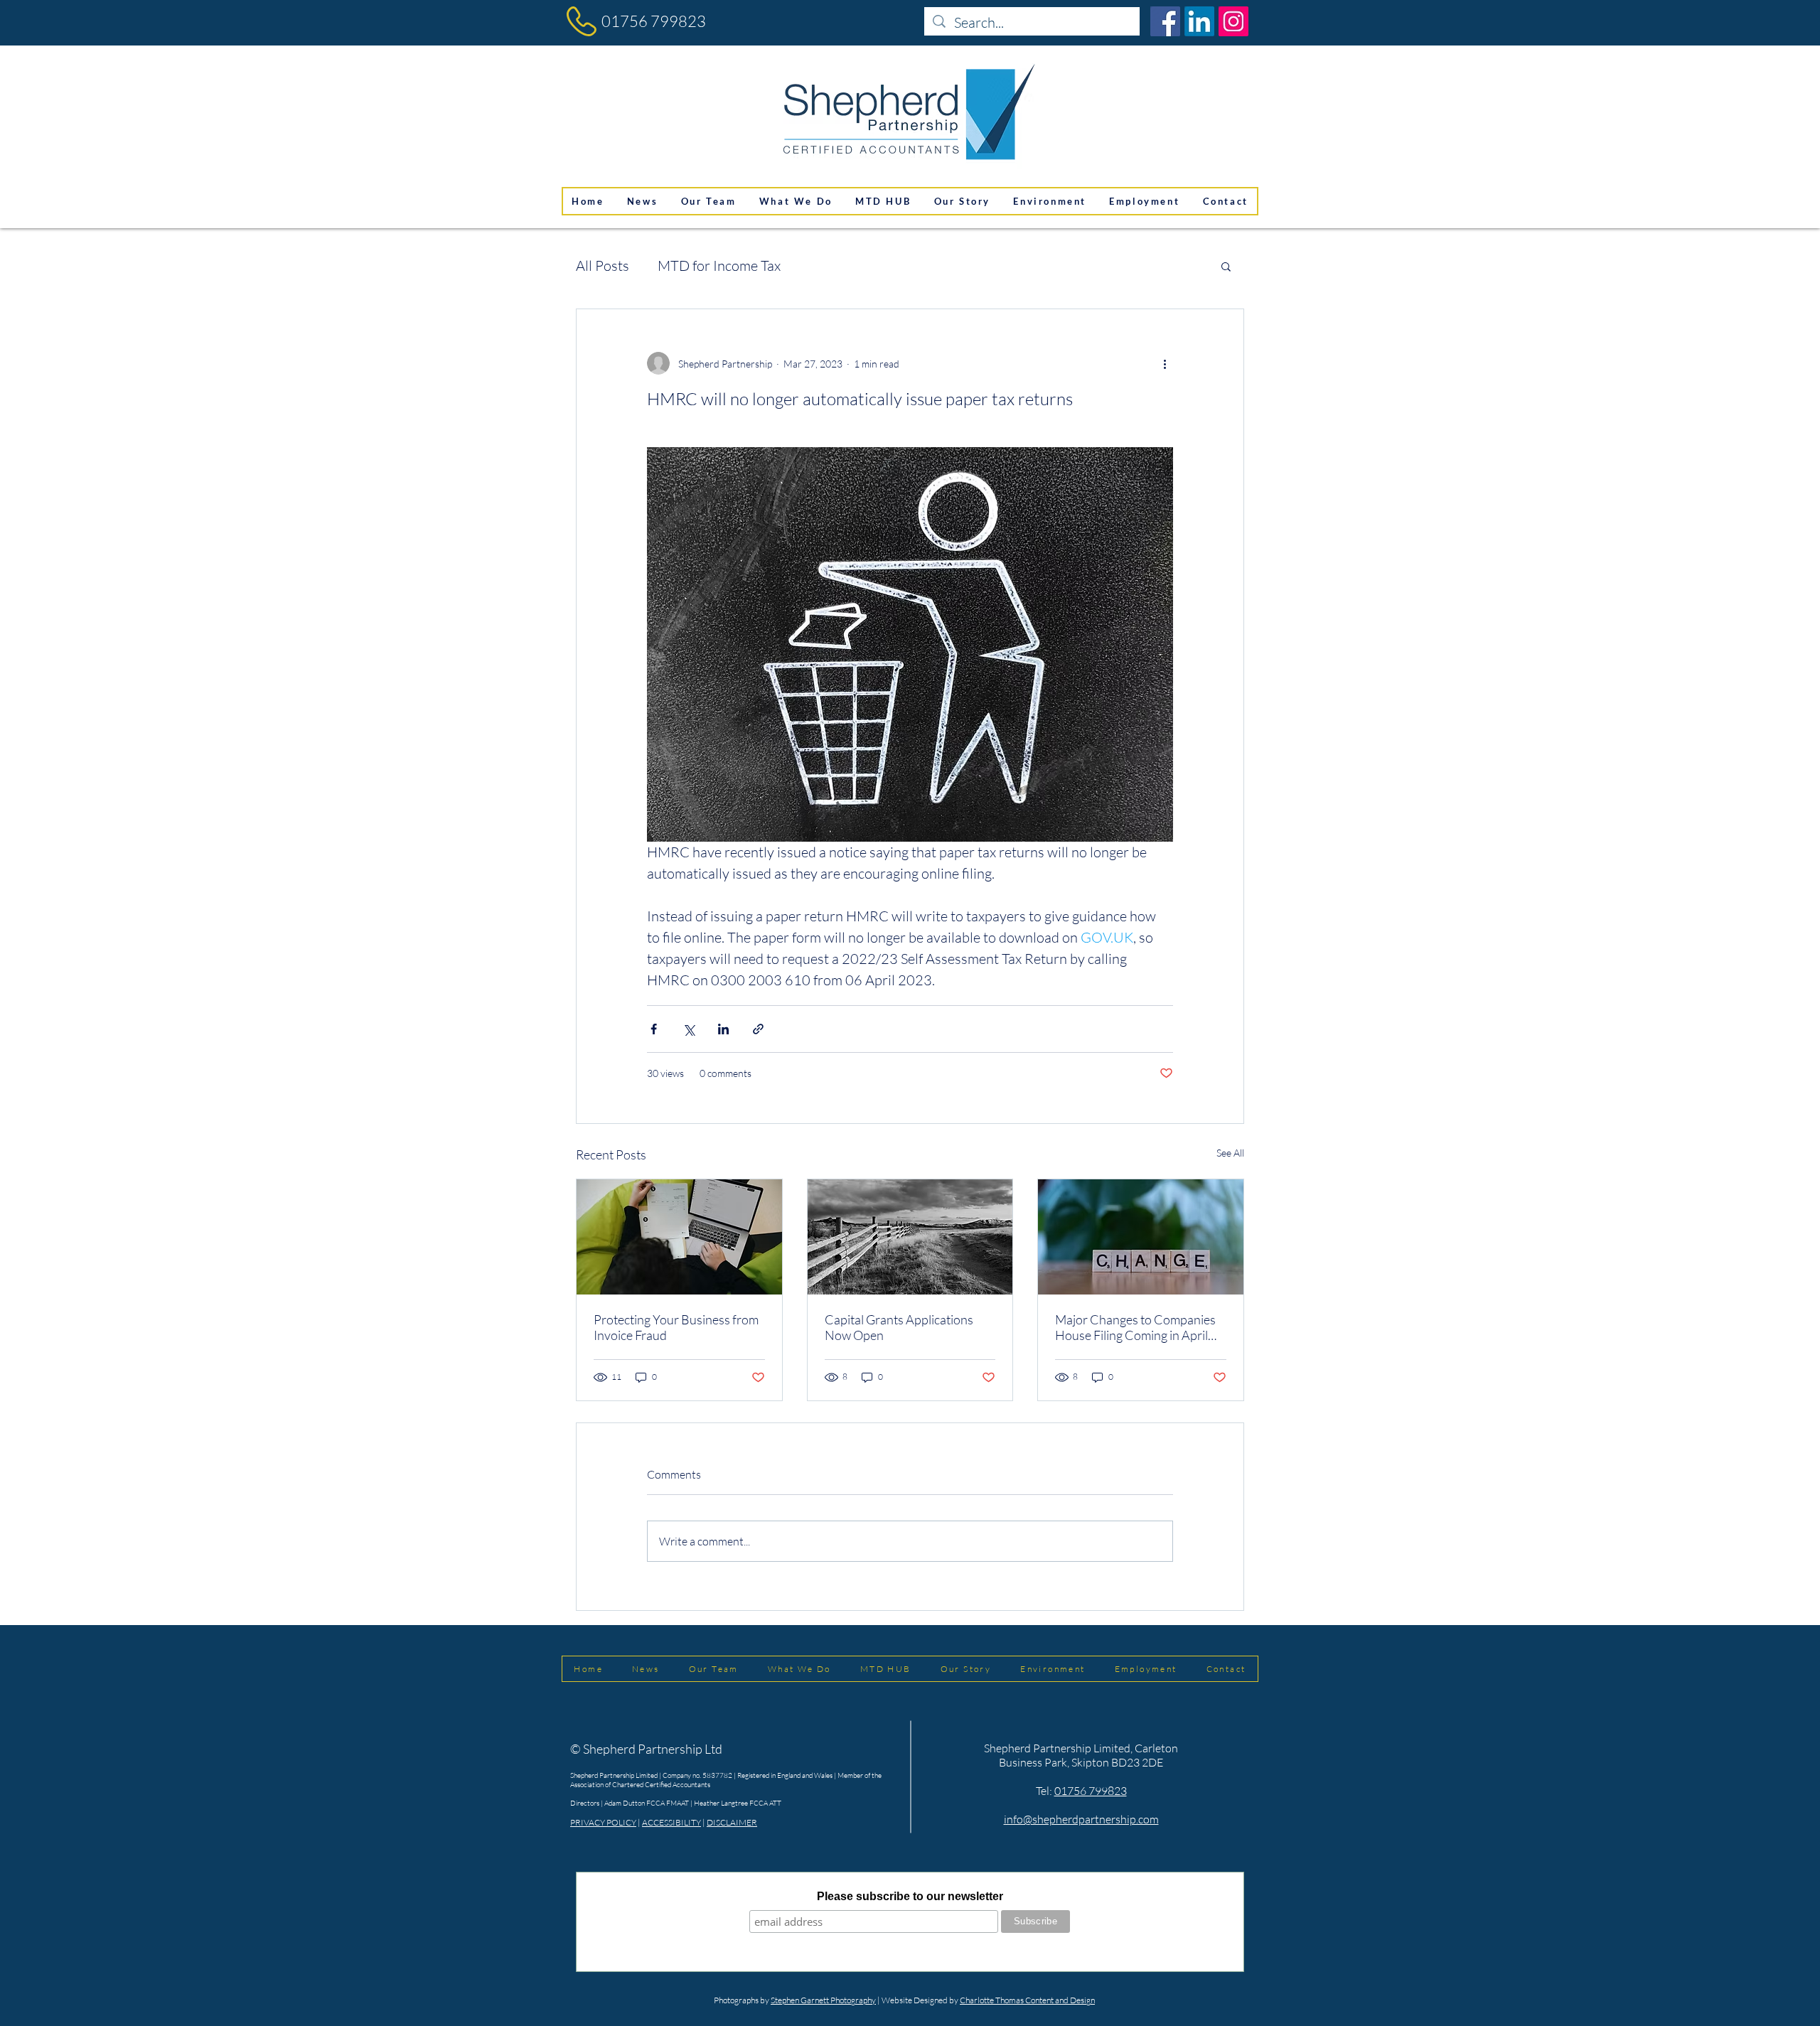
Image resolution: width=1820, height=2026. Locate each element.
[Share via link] (758, 1029)
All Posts (603, 266)
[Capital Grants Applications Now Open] (910, 1237)
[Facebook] (1165, 21)
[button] (1226, 266)
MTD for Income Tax (719, 266)
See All (1230, 1153)
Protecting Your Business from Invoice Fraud (676, 1327)
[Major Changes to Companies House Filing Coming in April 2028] (1141, 1237)
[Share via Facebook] (654, 1029)
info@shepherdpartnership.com (1081, 1819)
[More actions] (1165, 363)
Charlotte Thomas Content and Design (1027, 2000)
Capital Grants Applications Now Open (899, 1327)
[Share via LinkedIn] (723, 1029)
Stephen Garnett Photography (823, 2000)
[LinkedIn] (1199, 21)
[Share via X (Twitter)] (689, 1029)
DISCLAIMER (732, 1822)
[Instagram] (1233, 21)
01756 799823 (654, 21)
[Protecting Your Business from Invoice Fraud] (679, 1237)
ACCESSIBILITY (671, 1822)
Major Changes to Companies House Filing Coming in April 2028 (1135, 1327)
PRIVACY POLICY (603, 1822)
